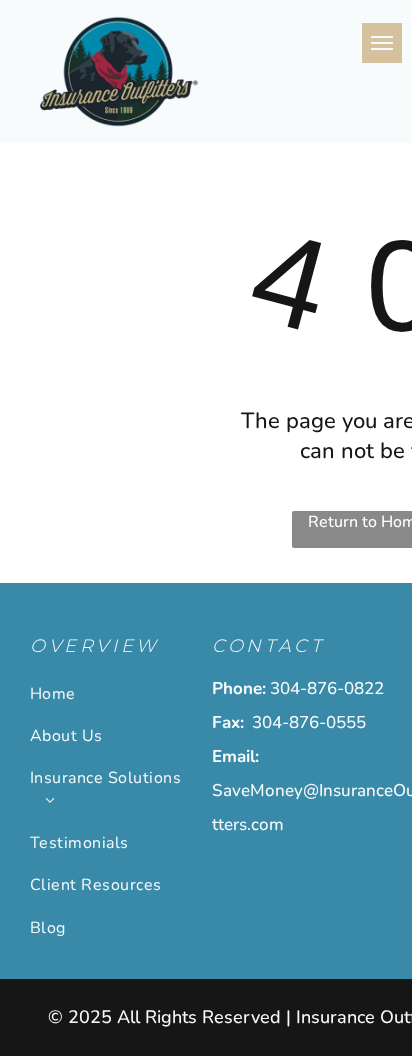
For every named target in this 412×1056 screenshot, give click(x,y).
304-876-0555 (309, 722)
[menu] (382, 43)
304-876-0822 (327, 688)
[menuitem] (113, 693)
